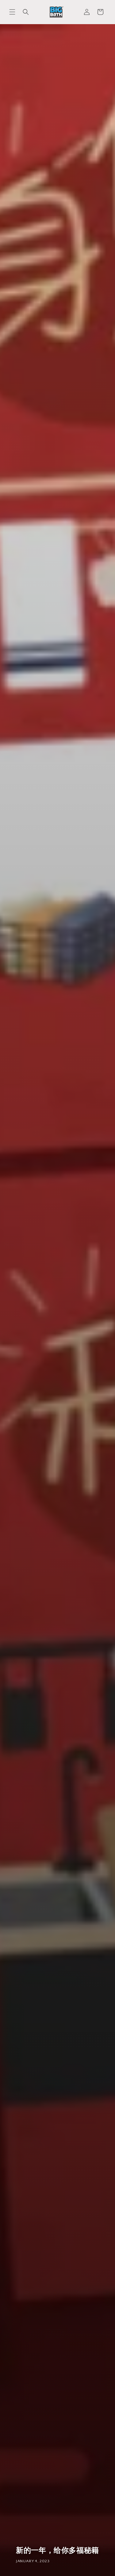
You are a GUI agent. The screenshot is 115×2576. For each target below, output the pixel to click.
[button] (12, 12)
